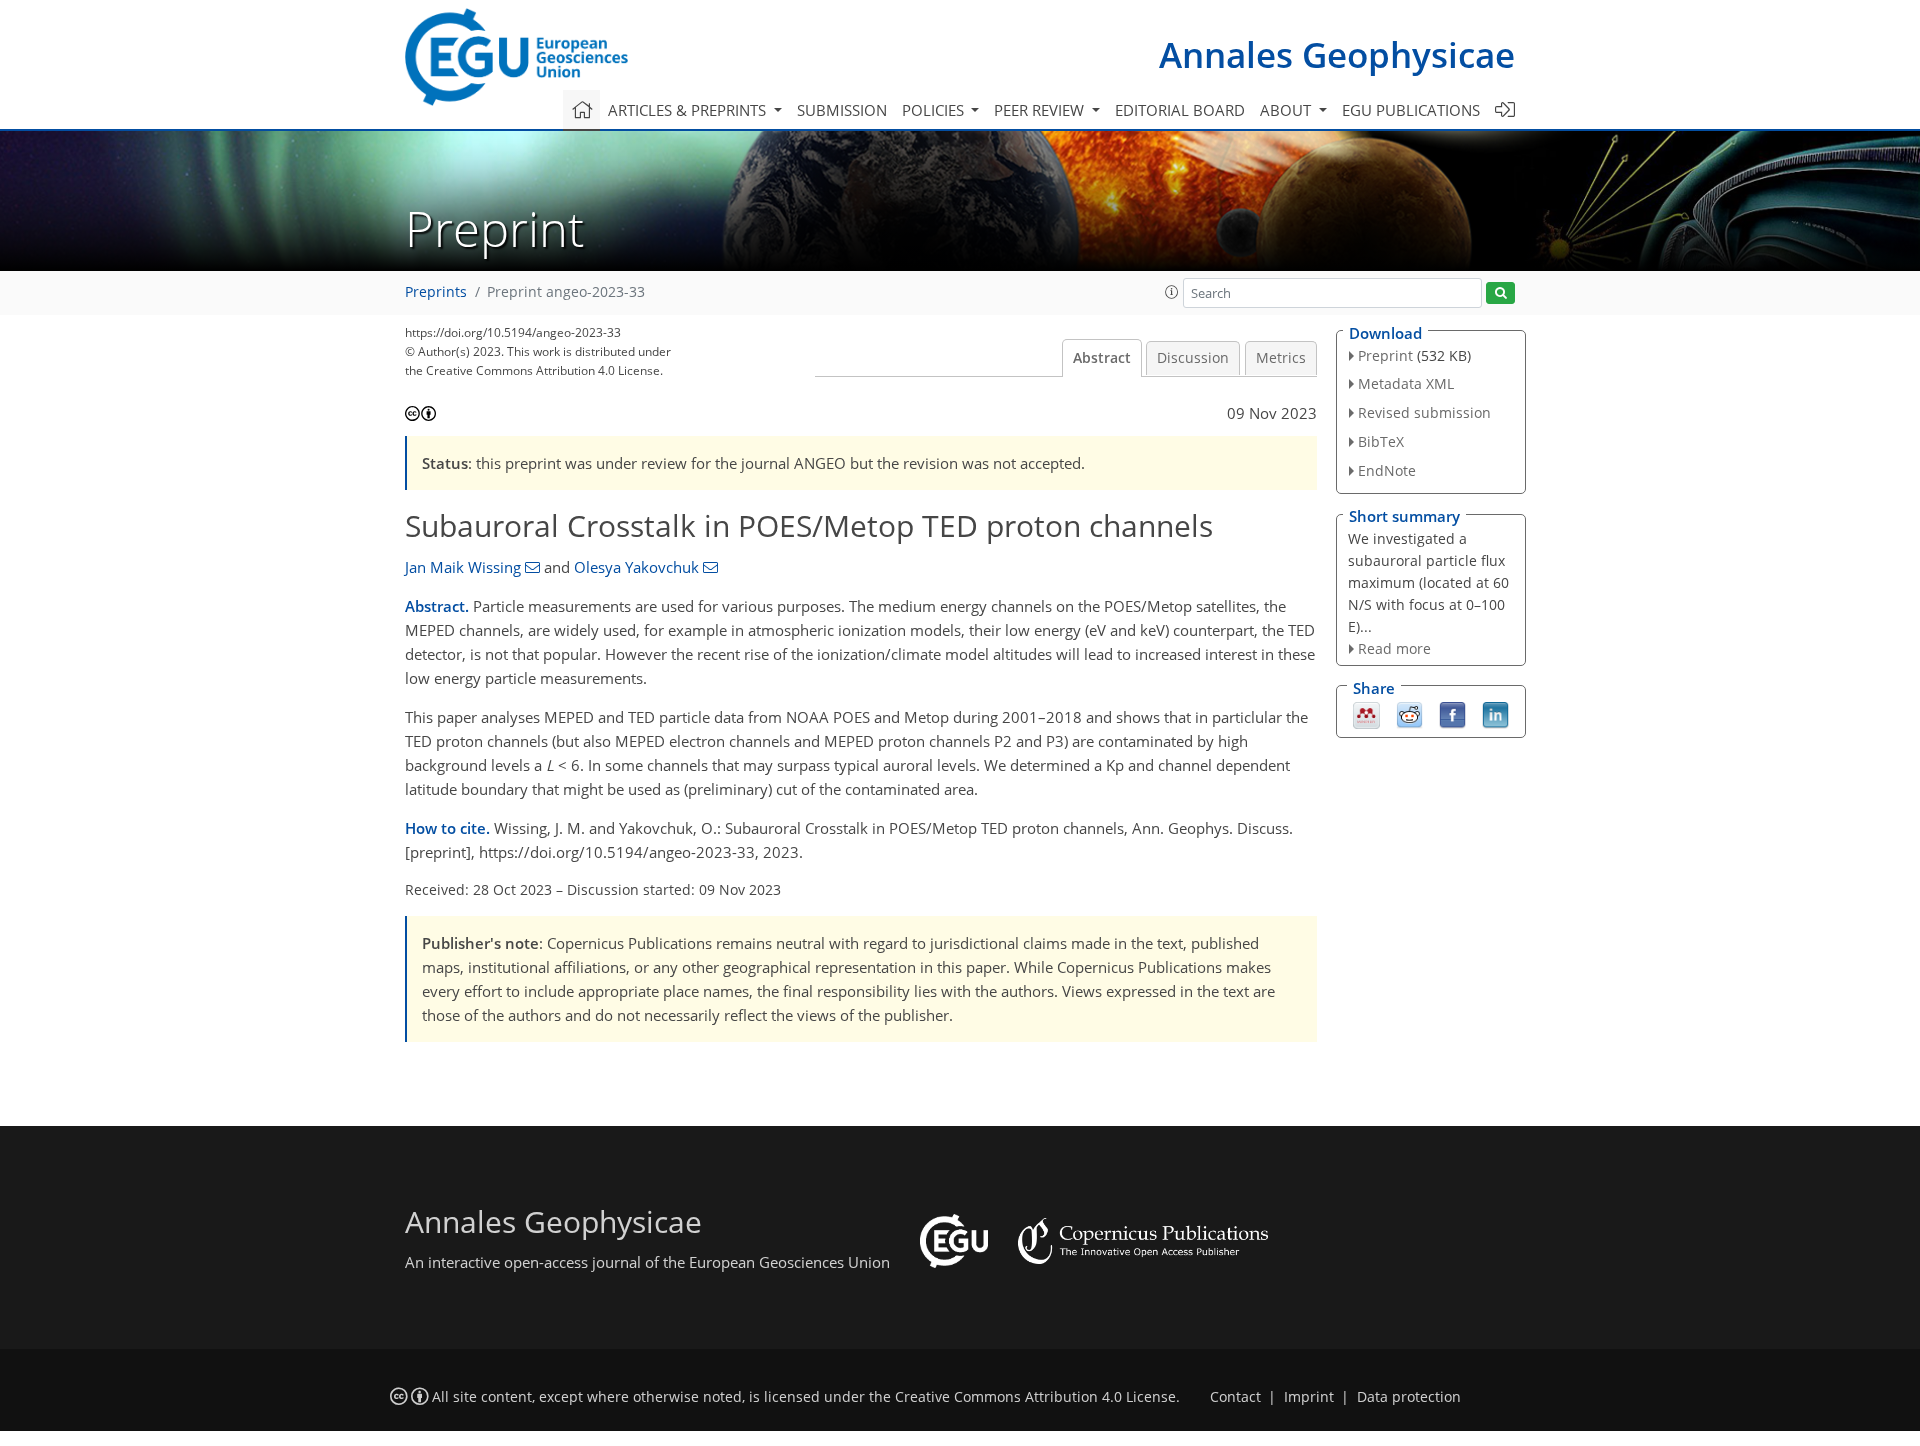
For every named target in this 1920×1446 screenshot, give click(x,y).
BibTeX (1381, 441)
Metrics (1281, 358)
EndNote (1387, 470)
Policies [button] (935, 110)
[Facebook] (1452, 714)
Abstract (1102, 358)
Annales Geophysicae (1337, 54)
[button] (1172, 292)
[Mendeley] (1366, 714)
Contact (1235, 1397)
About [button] (1287, 110)
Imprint (1309, 1397)
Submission (842, 110)
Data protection (1409, 1397)
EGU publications (1411, 110)
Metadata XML (1406, 383)
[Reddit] (1409, 714)
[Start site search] (1500, 293)
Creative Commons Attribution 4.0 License (1035, 1397)
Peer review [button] (1041, 110)
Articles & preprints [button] (689, 110)
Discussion (1193, 358)
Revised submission (1424, 412)
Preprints (436, 292)
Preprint (1385, 355)
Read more (1394, 648)
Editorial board (1180, 110)
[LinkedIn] (1495, 714)
